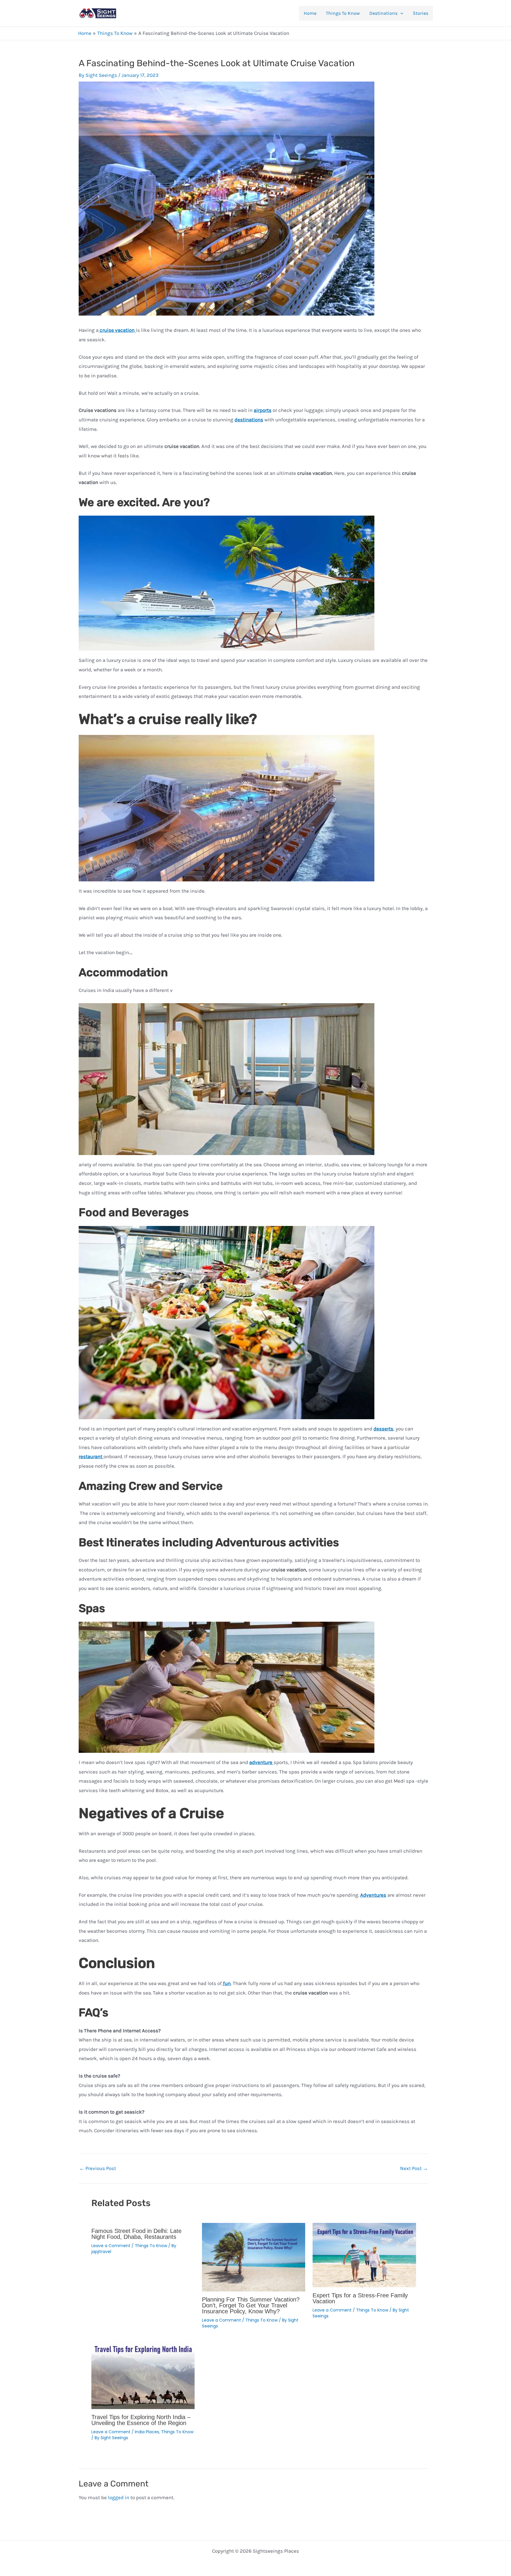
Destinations (383, 13)
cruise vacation (117, 330)
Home (310, 13)
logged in (119, 2497)
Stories (421, 13)
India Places (147, 2432)
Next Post (414, 2168)
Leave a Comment (111, 2246)
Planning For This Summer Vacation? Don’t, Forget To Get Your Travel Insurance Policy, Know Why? (251, 2305)
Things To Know (343, 13)
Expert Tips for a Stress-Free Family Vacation (360, 2298)
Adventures (373, 1895)
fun (226, 1983)
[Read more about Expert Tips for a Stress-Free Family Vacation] (364, 2255)
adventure (261, 1762)
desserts (383, 1429)
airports (263, 410)
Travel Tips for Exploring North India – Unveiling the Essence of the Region (141, 2420)
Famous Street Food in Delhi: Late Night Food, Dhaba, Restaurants (136, 2234)
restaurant (91, 1456)
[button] (400, 13)
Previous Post (98, 2168)
